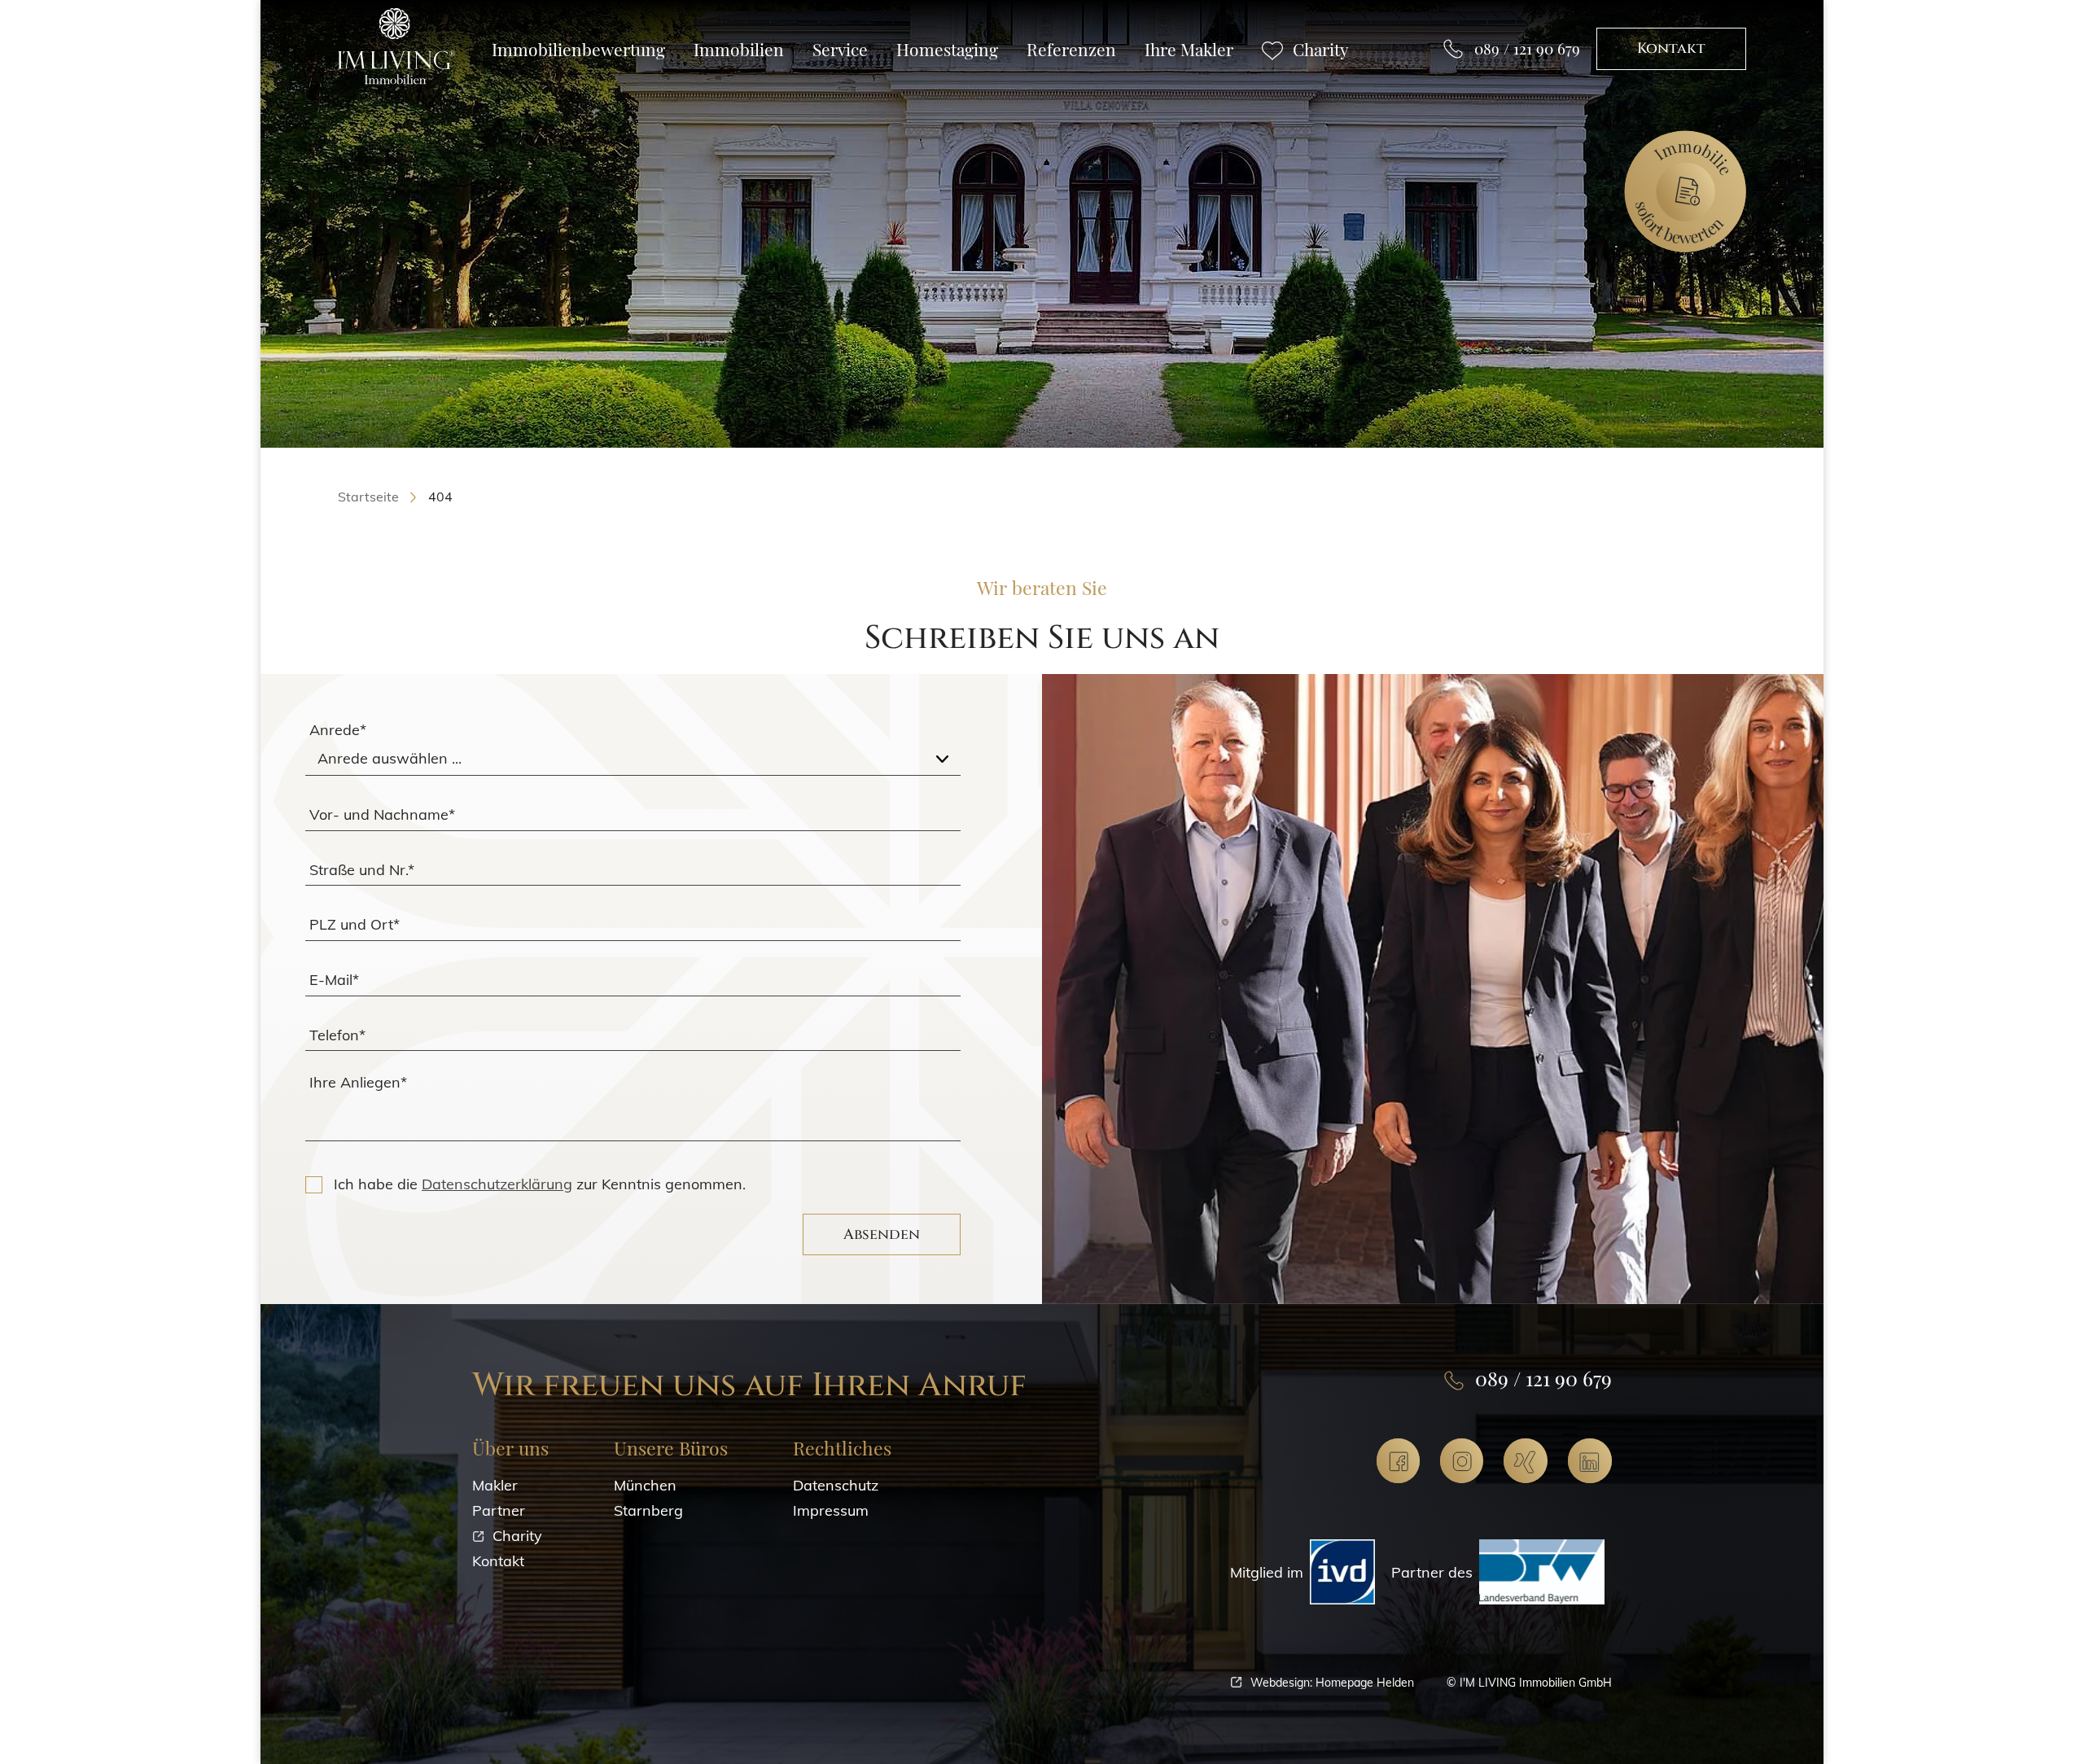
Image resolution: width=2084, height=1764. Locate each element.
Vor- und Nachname (382, 814)
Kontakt (1671, 48)
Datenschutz (836, 1485)
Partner (499, 1510)
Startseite (368, 497)
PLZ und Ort (355, 924)
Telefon (337, 1034)
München (645, 1485)
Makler (495, 1485)
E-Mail (334, 979)
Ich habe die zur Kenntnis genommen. (540, 1184)
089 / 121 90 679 (1527, 48)
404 (440, 497)
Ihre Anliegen (358, 1082)
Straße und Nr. (362, 869)
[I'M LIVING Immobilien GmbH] (396, 47)
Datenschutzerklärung (497, 1184)
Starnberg (648, 1510)
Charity (517, 1536)
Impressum (831, 1510)
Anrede (338, 730)
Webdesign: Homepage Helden (1332, 1682)
